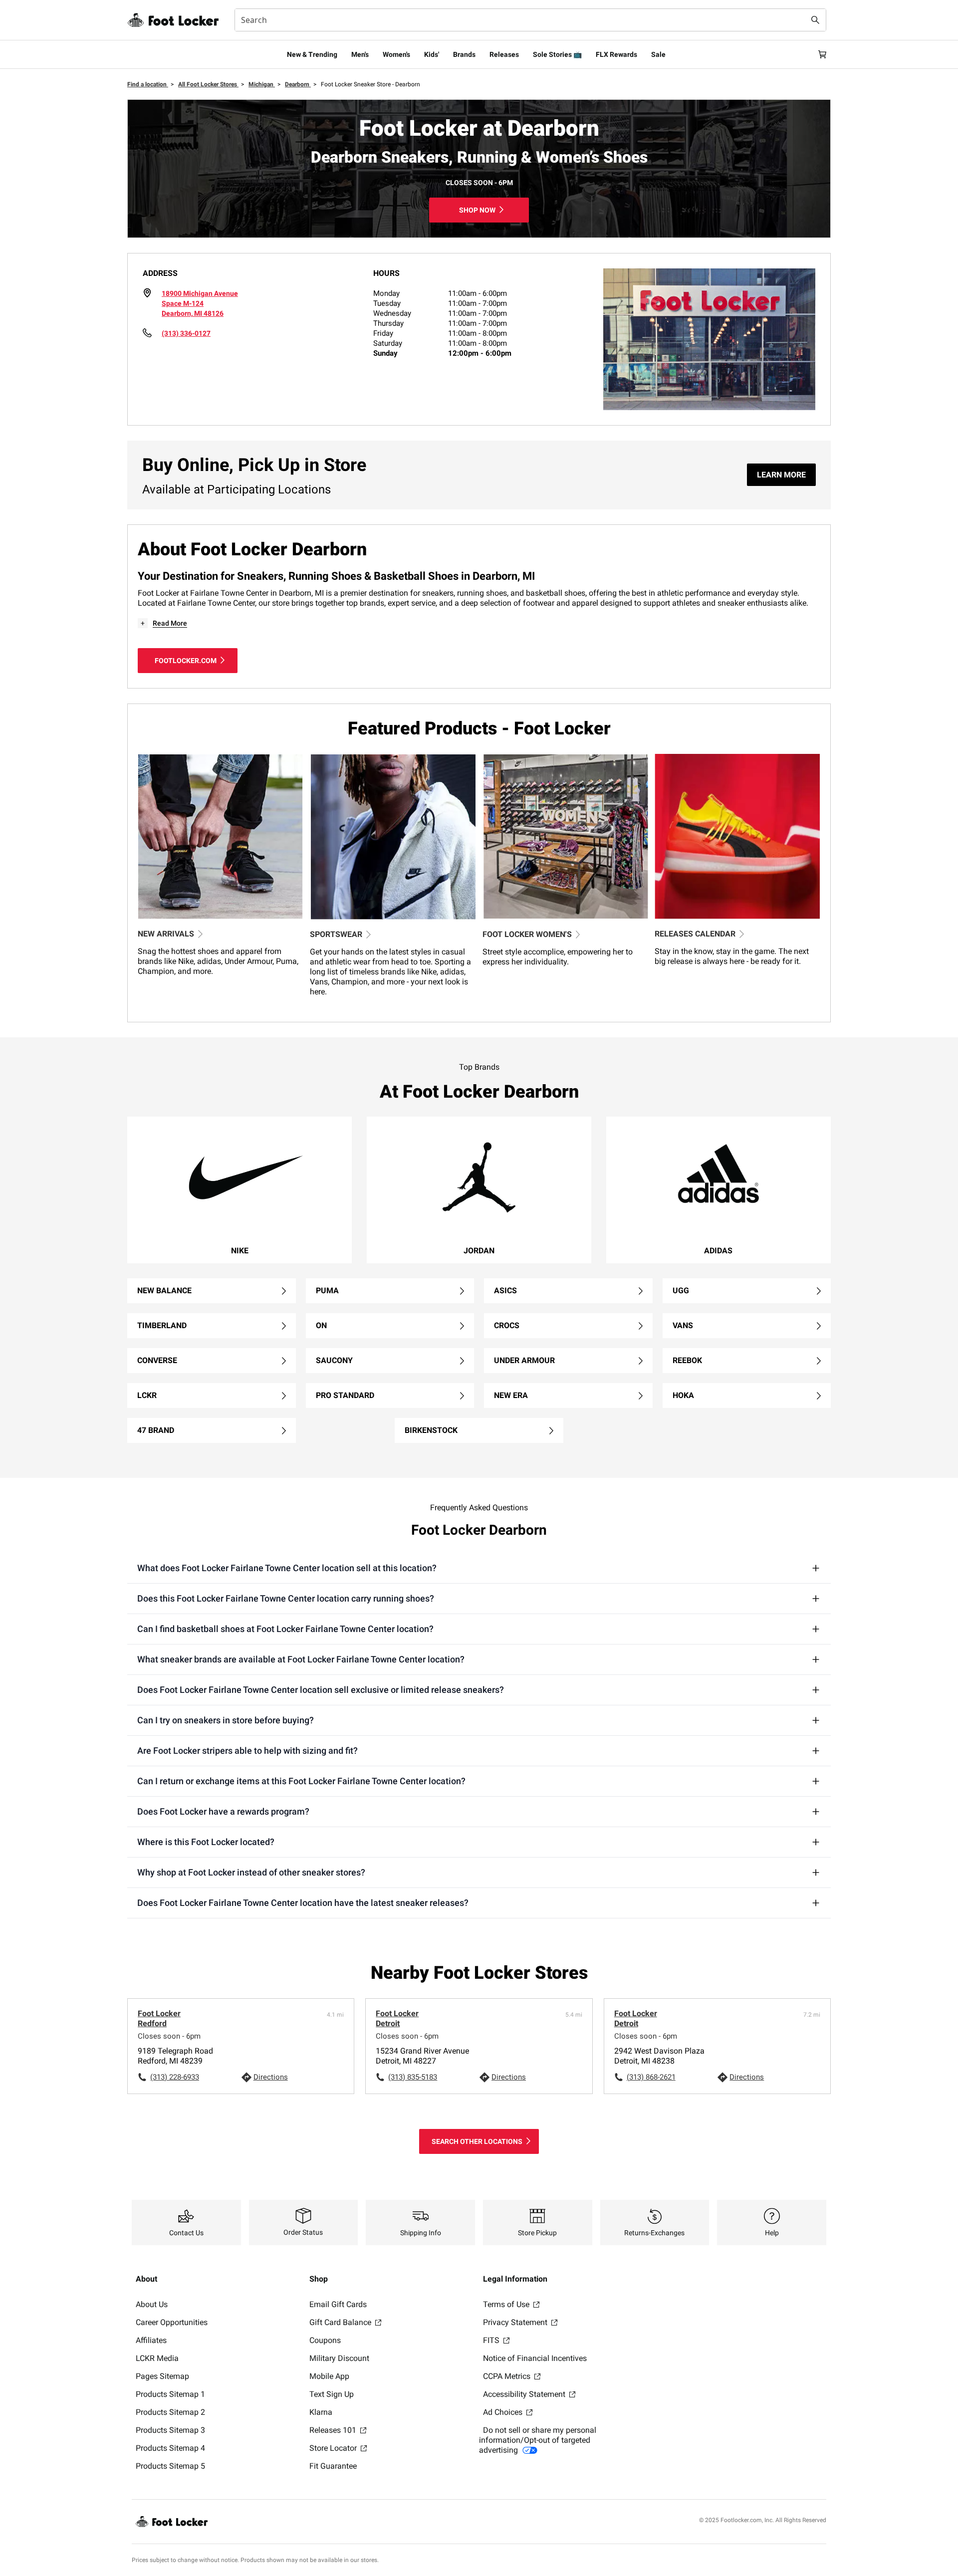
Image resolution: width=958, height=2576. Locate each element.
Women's (396, 54)
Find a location (148, 84)
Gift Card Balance (341, 2322)
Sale (658, 54)
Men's (360, 54)
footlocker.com (186, 661)
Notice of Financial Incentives (535, 2358)
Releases (504, 54)
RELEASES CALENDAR (695, 934)
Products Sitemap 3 (170, 2430)
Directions (271, 2077)
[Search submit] (815, 20)
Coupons (325, 2340)
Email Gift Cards (338, 2304)
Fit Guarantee (333, 2466)
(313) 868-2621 (651, 2077)
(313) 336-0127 (186, 333)
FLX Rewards (616, 54)
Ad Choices (504, 2412)
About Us (152, 2304)
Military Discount (339, 2358)
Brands (464, 54)
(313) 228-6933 (175, 2077)
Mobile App (329, 2376)
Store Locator (334, 2448)
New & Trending (312, 54)
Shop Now (477, 210)
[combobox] (530, 20)
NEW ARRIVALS (166, 934)
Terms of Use (507, 2304)
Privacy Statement (516, 2322)
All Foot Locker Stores (208, 84)
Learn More (781, 475)
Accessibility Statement (525, 2394)
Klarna (321, 2412)
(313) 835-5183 (413, 2077)
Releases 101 (334, 2430)
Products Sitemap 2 (170, 2412)
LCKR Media (157, 2358)
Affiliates (151, 2340)
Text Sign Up (332, 2394)
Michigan (262, 84)
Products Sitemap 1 (170, 2394)
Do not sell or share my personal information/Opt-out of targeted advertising (538, 2440)
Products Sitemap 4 (170, 2448)
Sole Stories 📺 (557, 54)
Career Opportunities (172, 2322)
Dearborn (298, 84)
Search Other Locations (477, 2141)
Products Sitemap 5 (170, 2466)
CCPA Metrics (508, 2376)
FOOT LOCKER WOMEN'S (527, 934)
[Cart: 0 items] (822, 54)
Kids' (432, 54)
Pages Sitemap (162, 2376)
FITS (492, 2340)
